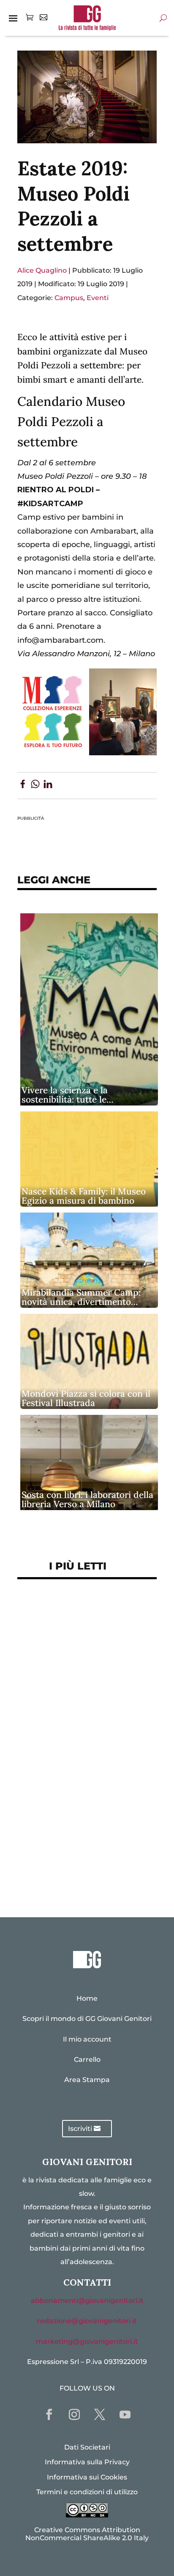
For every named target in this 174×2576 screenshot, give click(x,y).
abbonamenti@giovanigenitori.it (87, 2301)
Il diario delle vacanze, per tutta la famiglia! (77, 1743)
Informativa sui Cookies (87, 2477)
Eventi (98, 298)
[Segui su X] (100, 2415)
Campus (69, 298)
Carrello (87, 2059)
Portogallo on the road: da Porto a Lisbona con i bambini (83, 1870)
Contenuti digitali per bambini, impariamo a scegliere (86, 1680)
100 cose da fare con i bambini (83, 1843)
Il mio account (87, 2039)
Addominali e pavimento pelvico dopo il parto (73, 1649)
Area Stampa (87, 2080)
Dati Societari (87, 2447)
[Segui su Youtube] (125, 2415)
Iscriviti (80, 2129)
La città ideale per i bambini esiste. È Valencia (80, 1816)
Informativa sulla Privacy (87, 2462)
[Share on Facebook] (23, 786)
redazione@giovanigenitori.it (87, 2321)
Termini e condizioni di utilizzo (87, 2492)
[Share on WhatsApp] (35, 786)
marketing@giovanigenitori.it (87, 2341)
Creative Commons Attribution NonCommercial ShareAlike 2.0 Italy (87, 2534)
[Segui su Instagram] (74, 2415)
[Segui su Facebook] (49, 2415)
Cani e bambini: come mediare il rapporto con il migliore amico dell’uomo (83, 1780)
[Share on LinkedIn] (48, 786)
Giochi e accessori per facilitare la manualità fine (77, 1617)
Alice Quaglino (42, 270)
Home (87, 1998)
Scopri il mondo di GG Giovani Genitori (87, 2019)
